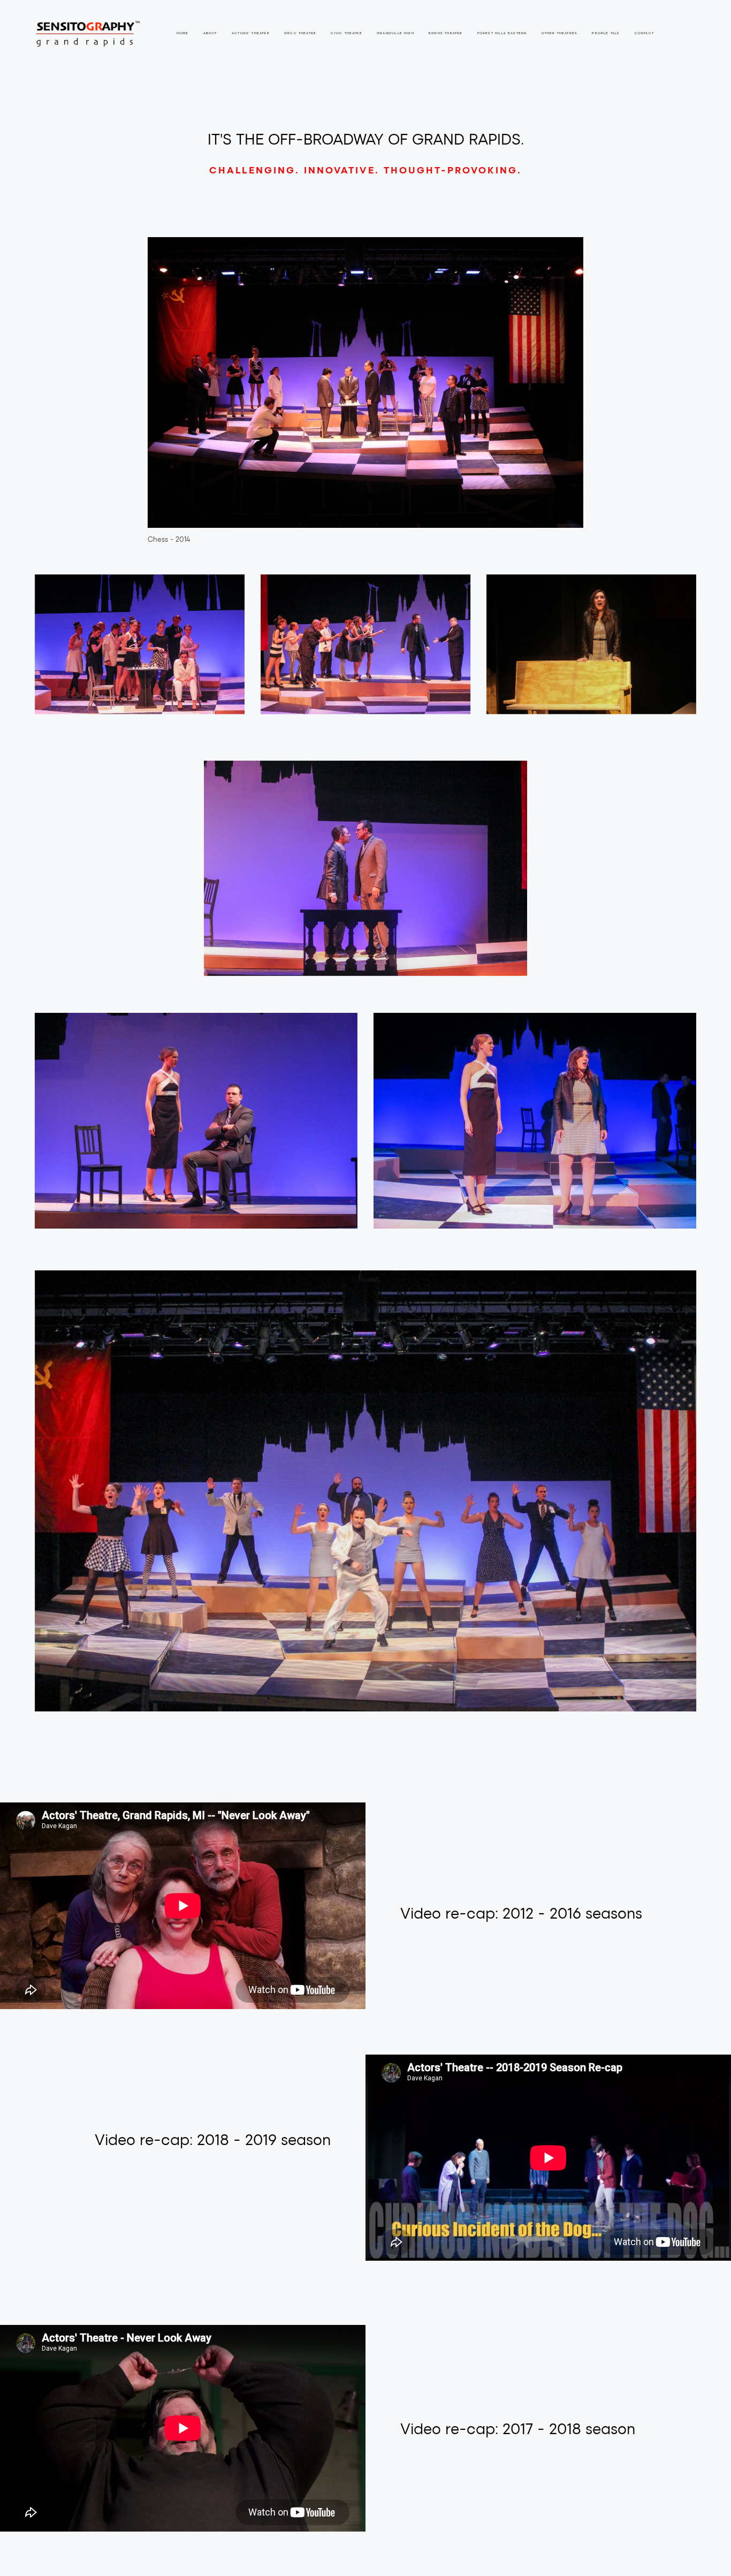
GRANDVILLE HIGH (395, 33)
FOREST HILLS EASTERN (502, 33)
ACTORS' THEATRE (251, 33)
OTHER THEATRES (560, 33)
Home (183, 33)
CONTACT (644, 33)
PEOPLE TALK (606, 33)
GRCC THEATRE (300, 33)
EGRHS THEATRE (446, 33)
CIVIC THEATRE (346, 33)
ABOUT (210, 33)
